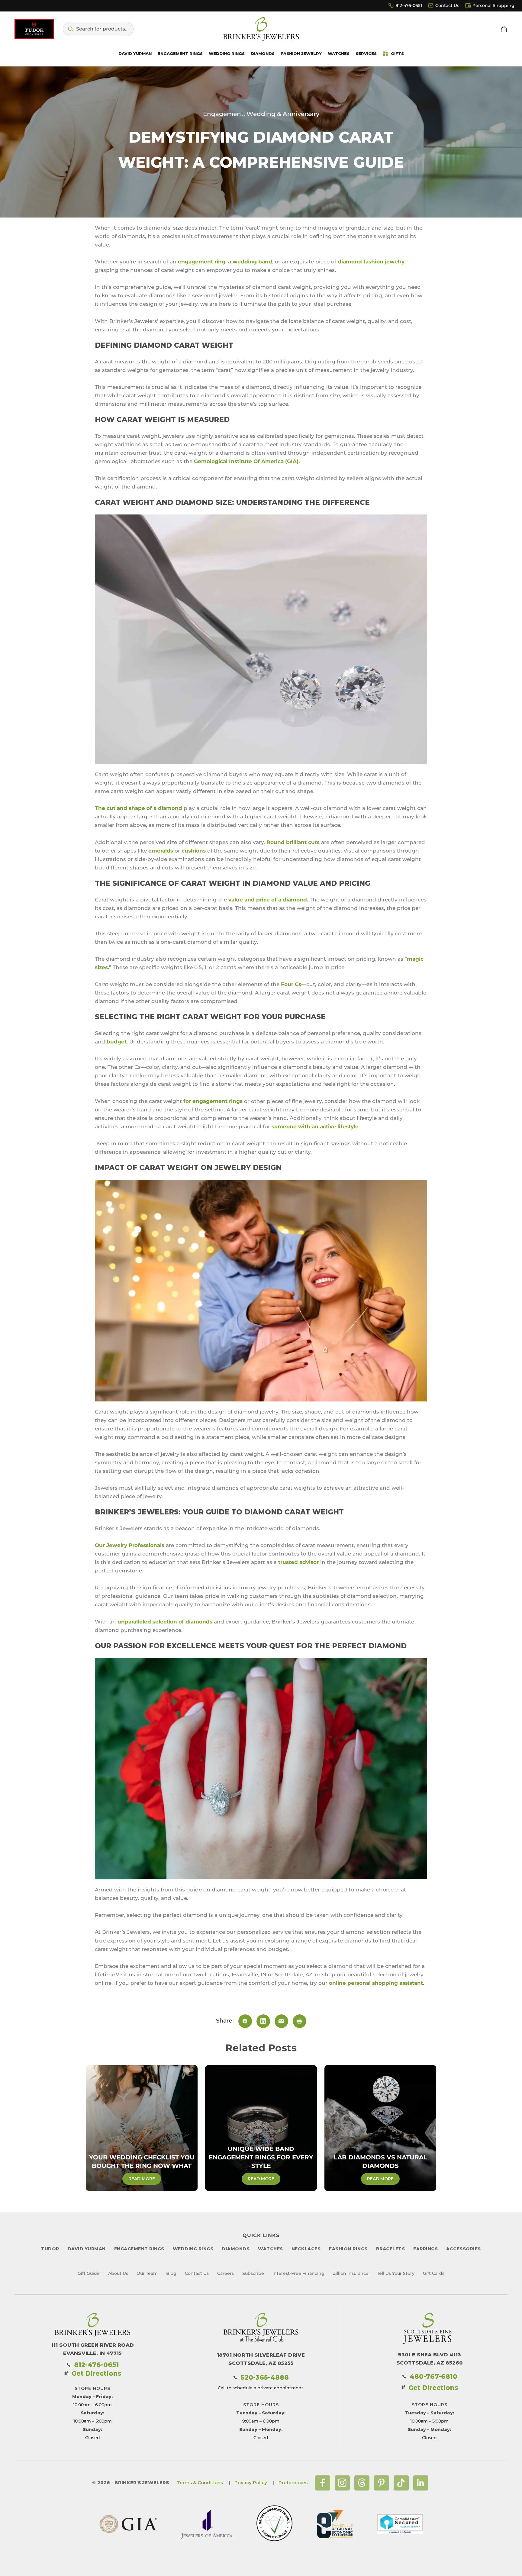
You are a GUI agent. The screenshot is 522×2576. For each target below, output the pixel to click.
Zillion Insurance (351, 2273)
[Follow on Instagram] (342, 2483)
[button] (98, 29)
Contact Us (447, 5)
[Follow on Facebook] (323, 2483)
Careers (226, 2273)
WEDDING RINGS (193, 2249)
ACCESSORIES (464, 2249)
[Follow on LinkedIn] (421, 2483)
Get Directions (97, 2373)
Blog (171, 2273)
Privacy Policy (251, 2483)
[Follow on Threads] (362, 2483)
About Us (118, 2273)
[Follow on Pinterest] (382, 2483)
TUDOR (50, 2249)
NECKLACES (306, 2249)
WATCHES (271, 2249)
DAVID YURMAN (87, 2249)
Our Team (147, 2273)
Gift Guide (89, 2273)
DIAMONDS (236, 2249)
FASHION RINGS (348, 2249)
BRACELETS (391, 2249)
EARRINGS (425, 2249)
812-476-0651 (409, 5)
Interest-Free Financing (298, 2273)
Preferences (293, 2483)
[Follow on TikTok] (401, 2483)
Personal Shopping (493, 5)
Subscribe (253, 2273)
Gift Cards (434, 2273)
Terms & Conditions (200, 2483)
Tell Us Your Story (396, 2273)
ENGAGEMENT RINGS (139, 2249)
